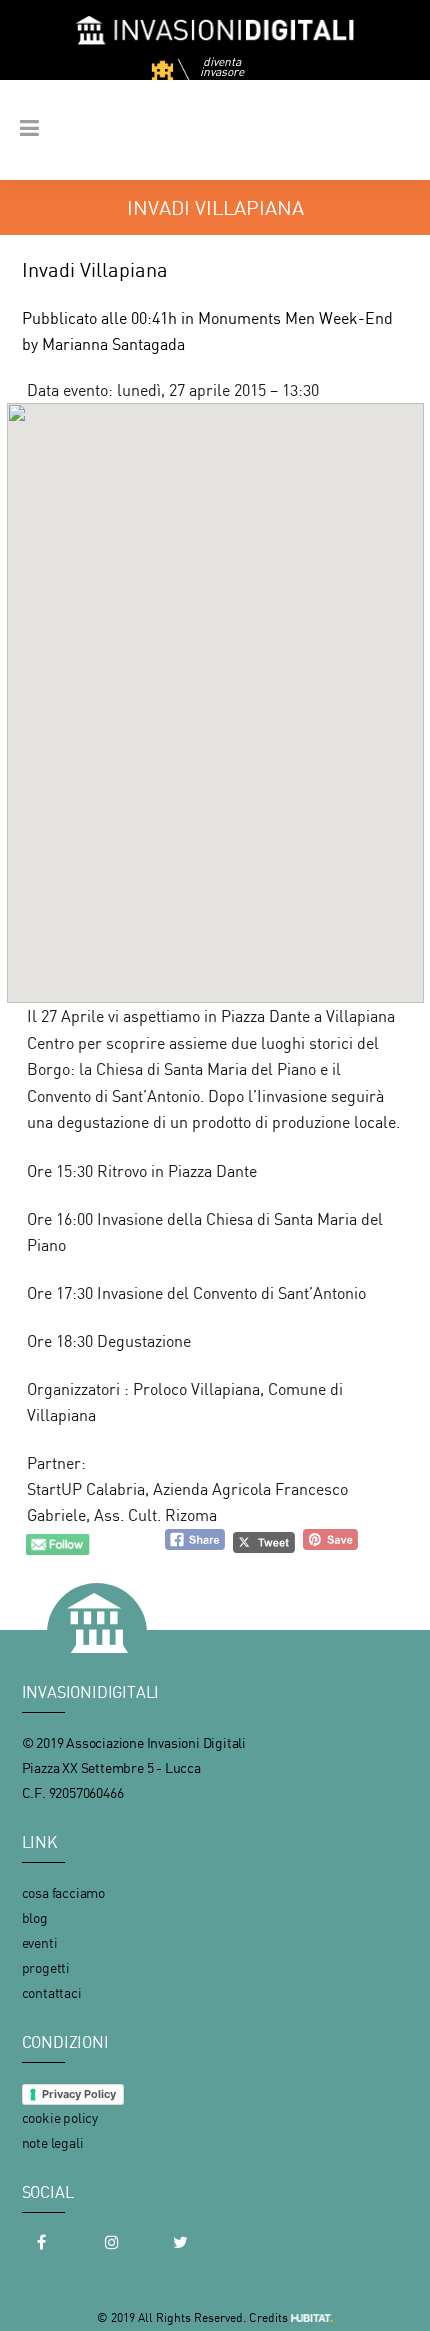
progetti (46, 1967)
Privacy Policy (79, 2094)
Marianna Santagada (113, 344)
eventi (40, 1942)
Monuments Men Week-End (295, 318)
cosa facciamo (63, 1892)
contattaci (52, 1992)
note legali (53, 2142)
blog (35, 1917)
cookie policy (60, 2117)
